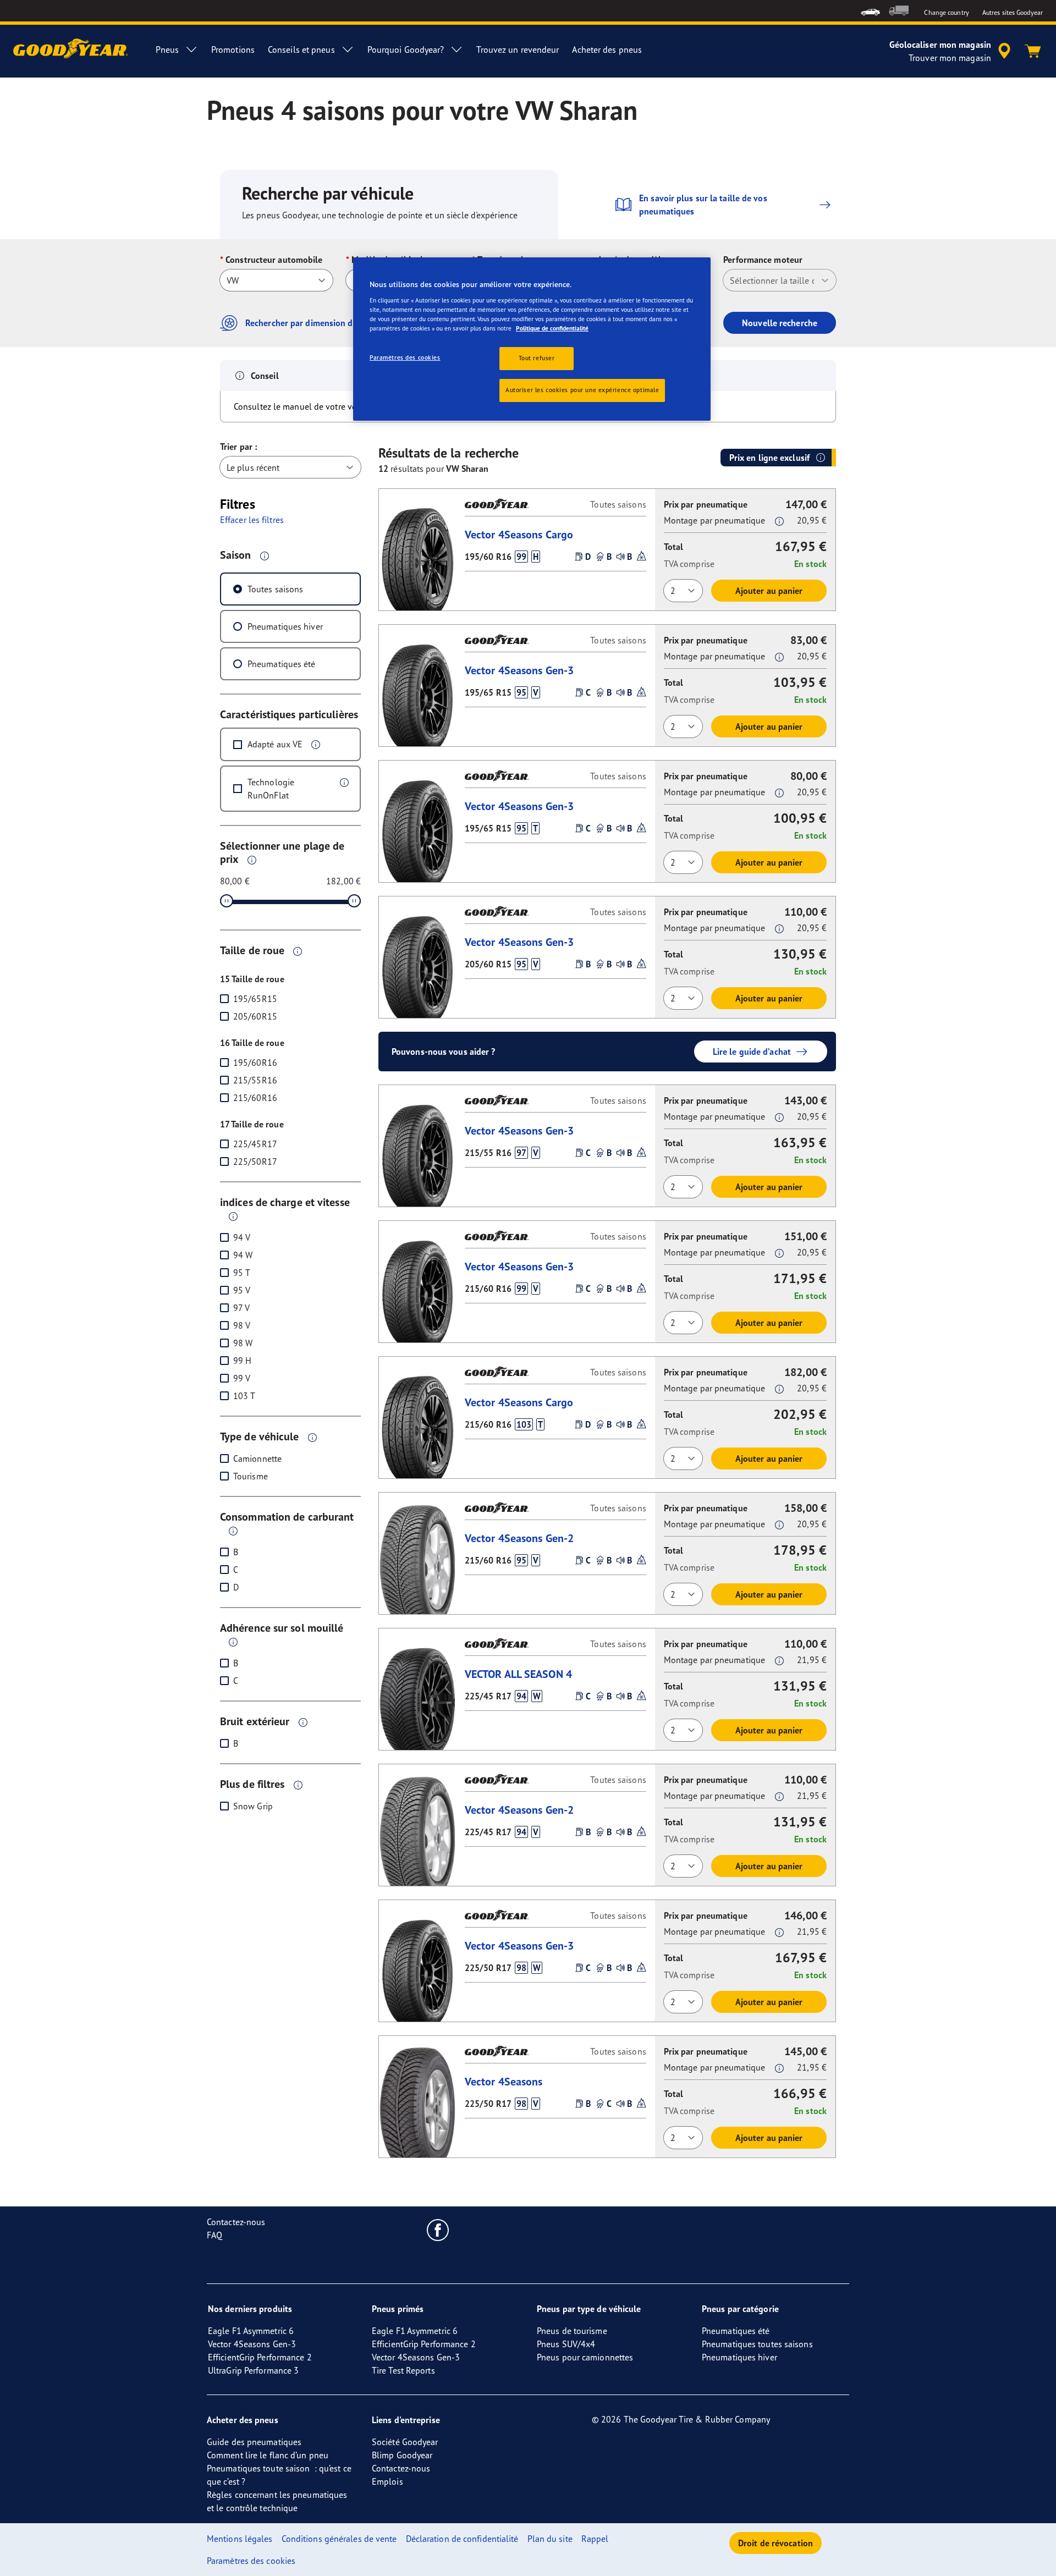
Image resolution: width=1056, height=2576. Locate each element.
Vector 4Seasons (504, 2081)
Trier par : (238, 447)
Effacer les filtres (252, 520)
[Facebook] (438, 2230)
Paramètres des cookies (405, 357)
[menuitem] (870, 11)
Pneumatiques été (282, 664)
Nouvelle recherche (780, 323)
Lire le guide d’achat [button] (752, 1052)
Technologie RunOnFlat (271, 789)
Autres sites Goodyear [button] (1013, 12)
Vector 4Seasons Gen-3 (519, 670)
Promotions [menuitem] (233, 49)
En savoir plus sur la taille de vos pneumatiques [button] (703, 205)
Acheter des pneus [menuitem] (607, 49)
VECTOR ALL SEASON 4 (518, 1674)
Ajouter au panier (769, 591)
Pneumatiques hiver (285, 626)
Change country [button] (946, 12)
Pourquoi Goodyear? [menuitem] (406, 49)
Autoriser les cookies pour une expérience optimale (582, 390)
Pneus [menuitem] (167, 49)
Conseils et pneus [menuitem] (301, 49)
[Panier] (1033, 51)
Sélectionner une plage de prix (282, 852)
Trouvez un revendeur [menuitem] (518, 49)
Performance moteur (763, 260)
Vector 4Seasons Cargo (519, 534)
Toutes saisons (275, 589)
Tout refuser (537, 358)
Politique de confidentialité (552, 328)
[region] (532, 339)
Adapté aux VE (275, 744)
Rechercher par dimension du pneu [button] (312, 323)
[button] (265, 555)
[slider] (227, 901)
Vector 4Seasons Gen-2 (519, 1538)
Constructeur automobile (274, 260)
